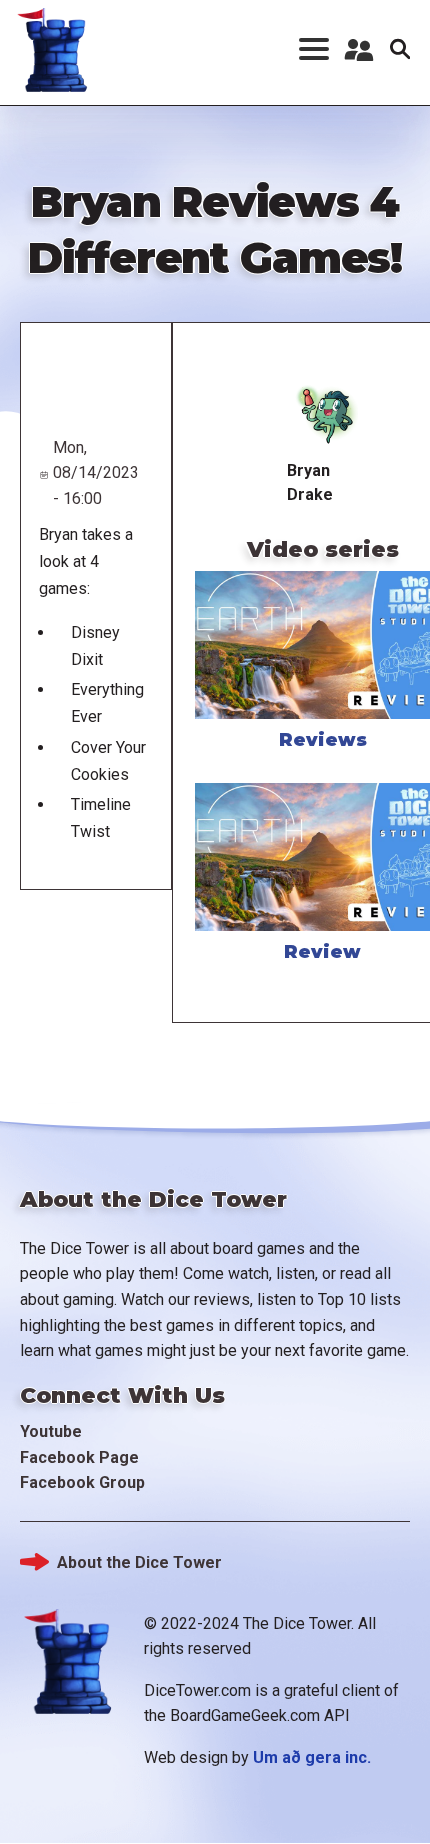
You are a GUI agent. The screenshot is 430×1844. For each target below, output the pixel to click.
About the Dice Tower (139, 1562)
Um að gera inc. (312, 1757)
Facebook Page (79, 1457)
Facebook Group (82, 1482)
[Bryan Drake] (322, 415)
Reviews (323, 740)
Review (322, 952)
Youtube (51, 1431)
